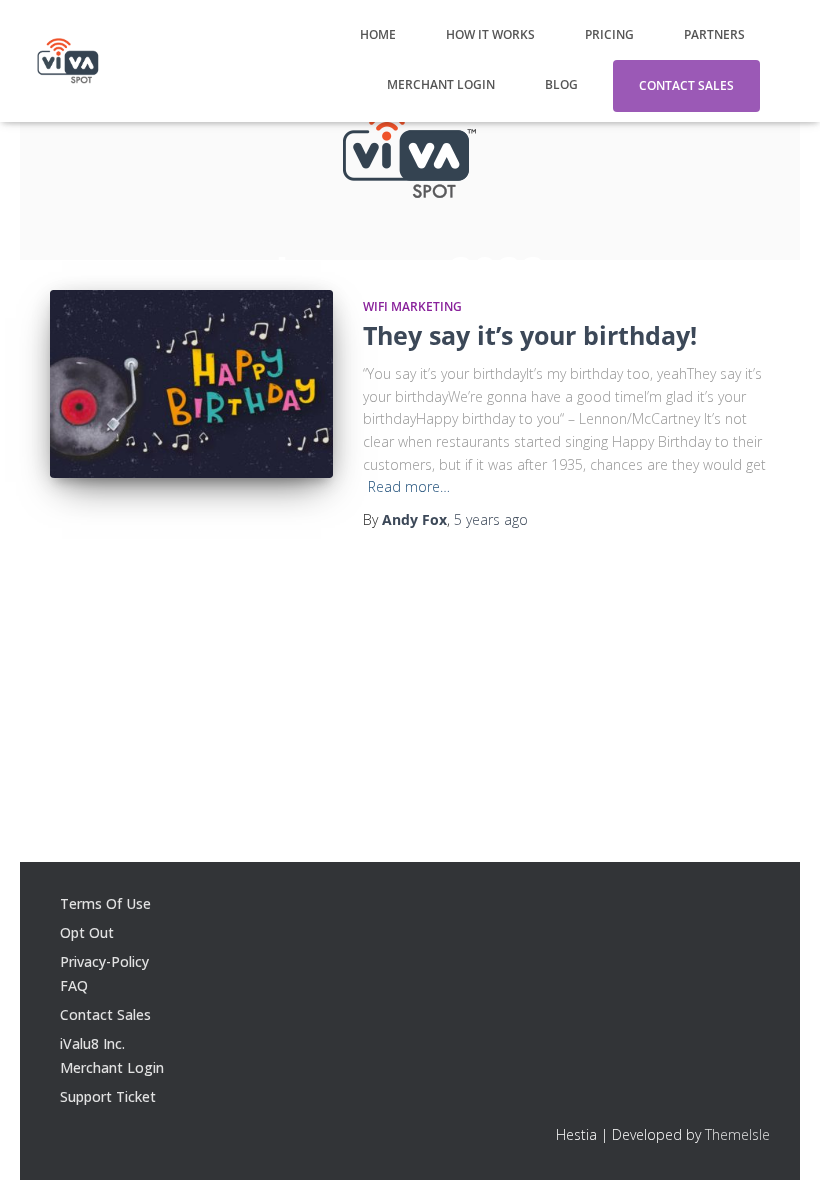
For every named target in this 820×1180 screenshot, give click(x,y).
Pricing (609, 34)
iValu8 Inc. (92, 1043)
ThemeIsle (737, 1134)
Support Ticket (108, 1096)
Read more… (409, 486)
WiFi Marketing (412, 306)
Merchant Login (441, 84)
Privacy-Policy (104, 961)
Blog (561, 84)
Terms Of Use (105, 903)
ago (491, 519)
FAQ (74, 985)
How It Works (490, 34)
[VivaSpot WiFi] (67, 61)
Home (378, 34)
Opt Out (87, 932)
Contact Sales (686, 85)
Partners (714, 34)
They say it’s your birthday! (530, 335)
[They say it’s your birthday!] (191, 384)
